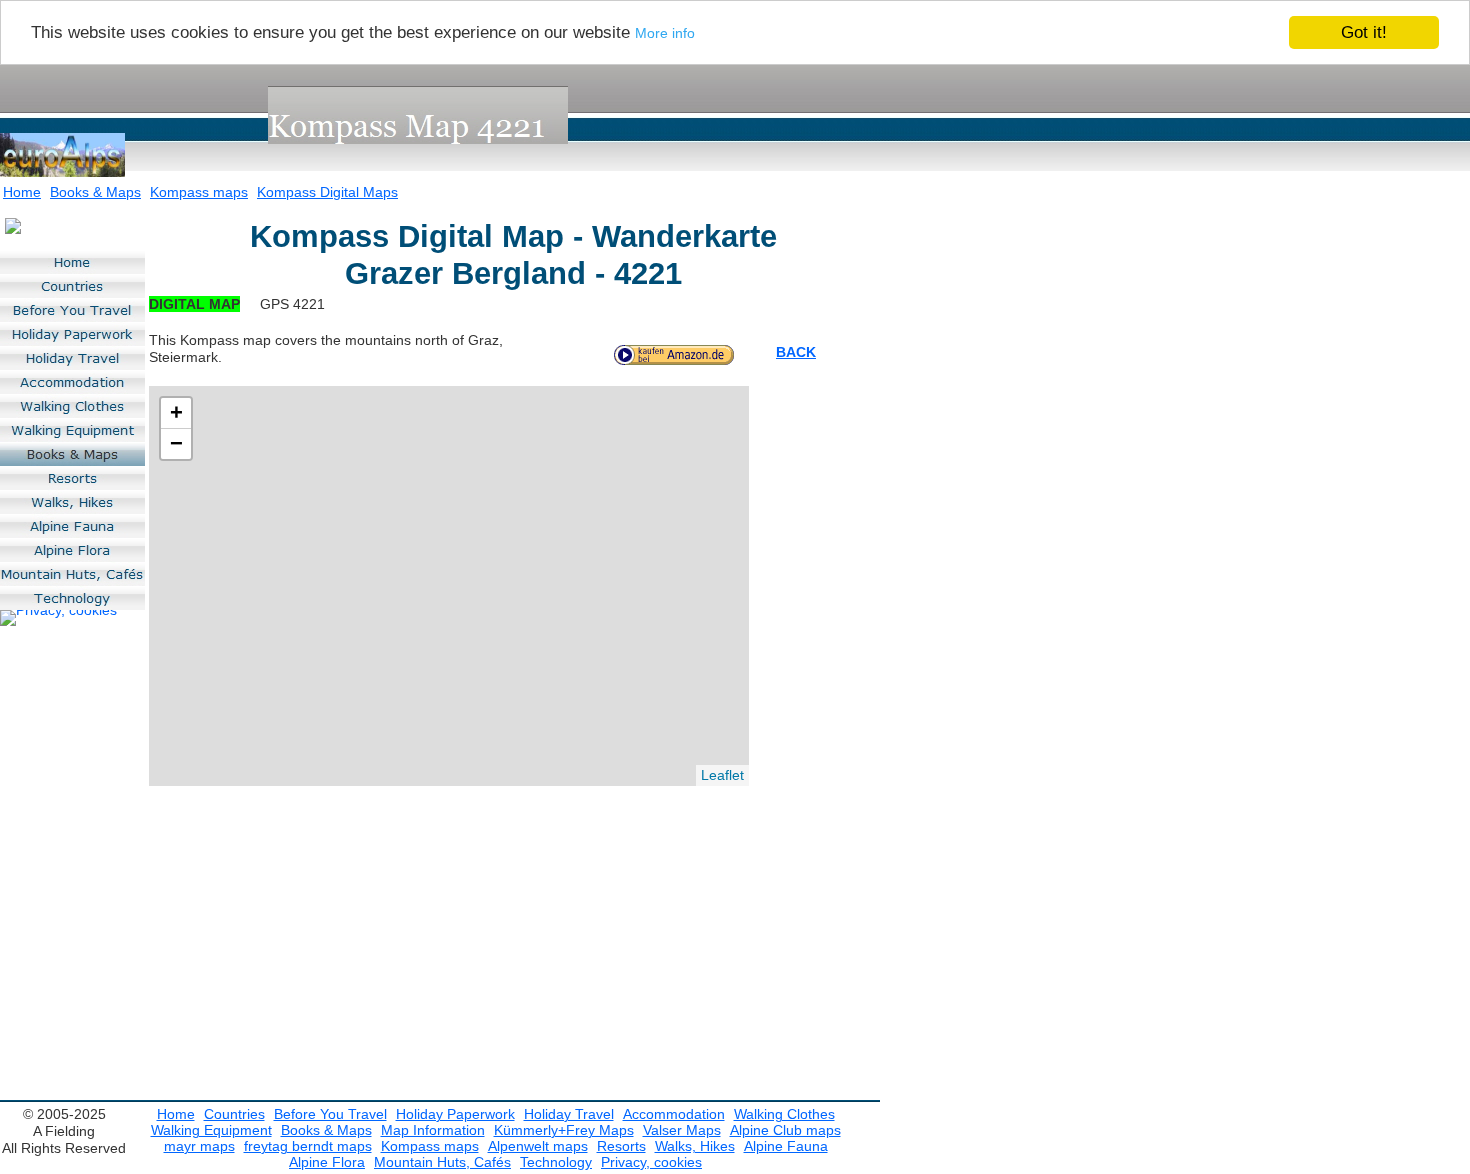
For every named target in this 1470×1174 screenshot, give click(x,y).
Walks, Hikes (695, 1146)
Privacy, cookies (651, 1162)
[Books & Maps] (72, 454)
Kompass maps (199, 192)
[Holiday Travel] (72, 358)
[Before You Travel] (72, 310)
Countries (234, 1114)
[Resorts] (72, 478)
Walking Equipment (211, 1130)
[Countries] (72, 286)
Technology (556, 1162)
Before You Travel (330, 1114)
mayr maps (199, 1146)
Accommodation (674, 1114)
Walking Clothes (784, 1114)
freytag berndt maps (308, 1146)
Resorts (621, 1146)
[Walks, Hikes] (72, 502)
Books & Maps (95, 192)
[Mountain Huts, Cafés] (72, 574)
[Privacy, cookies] (58, 618)
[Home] (72, 262)
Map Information (433, 1130)
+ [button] (176, 412)
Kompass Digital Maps (327, 192)
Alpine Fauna (786, 1146)
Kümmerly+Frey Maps (564, 1130)
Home (22, 192)
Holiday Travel (569, 1114)
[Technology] (72, 598)
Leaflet (722, 775)
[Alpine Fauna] (72, 526)
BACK (796, 352)
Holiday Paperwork (455, 1114)
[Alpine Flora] (72, 550)
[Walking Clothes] (72, 406)
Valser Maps (682, 1130)
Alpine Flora (327, 1162)
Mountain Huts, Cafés (442, 1162)
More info (665, 34)
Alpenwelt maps (538, 1146)
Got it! (1364, 32)
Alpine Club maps (785, 1130)
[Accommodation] (72, 382)
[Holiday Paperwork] (72, 334)
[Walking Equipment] (72, 430)
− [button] (176, 443)
